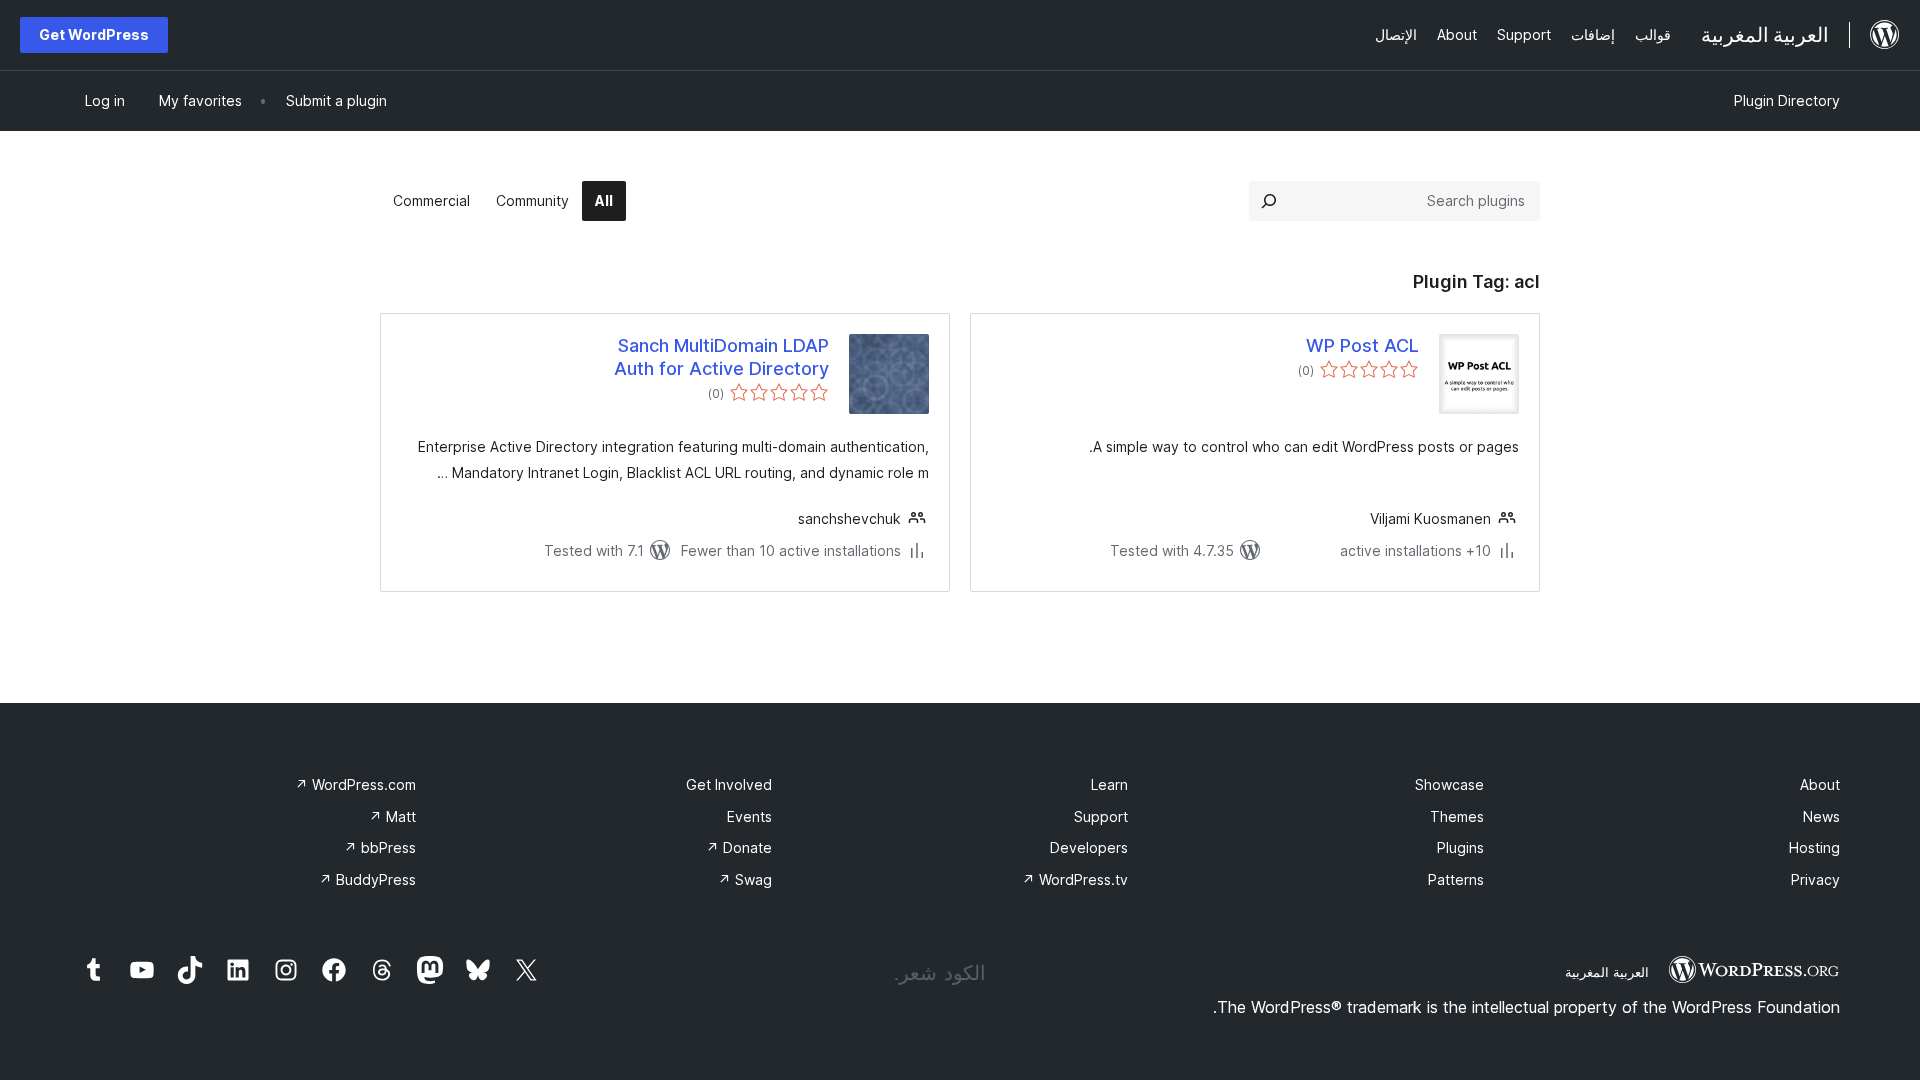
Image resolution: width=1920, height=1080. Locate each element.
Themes (1457, 816)
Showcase (1449, 784)
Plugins (1460, 847)
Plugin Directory (1787, 100)
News (1821, 816)
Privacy (1815, 879)
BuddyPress (367, 879)
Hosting (1814, 847)
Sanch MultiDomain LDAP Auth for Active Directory (721, 357)
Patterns (1456, 879)
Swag (745, 879)
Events (749, 816)
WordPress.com (355, 784)
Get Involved (729, 784)
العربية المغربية (1607, 972)
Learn (1109, 784)
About (1820, 784)
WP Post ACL (1362, 345)
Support (1101, 816)
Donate (739, 847)
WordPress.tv (1075, 879)
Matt (392, 816)
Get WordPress (94, 34)
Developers (1089, 847)
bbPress (380, 847)
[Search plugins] (1269, 201)
